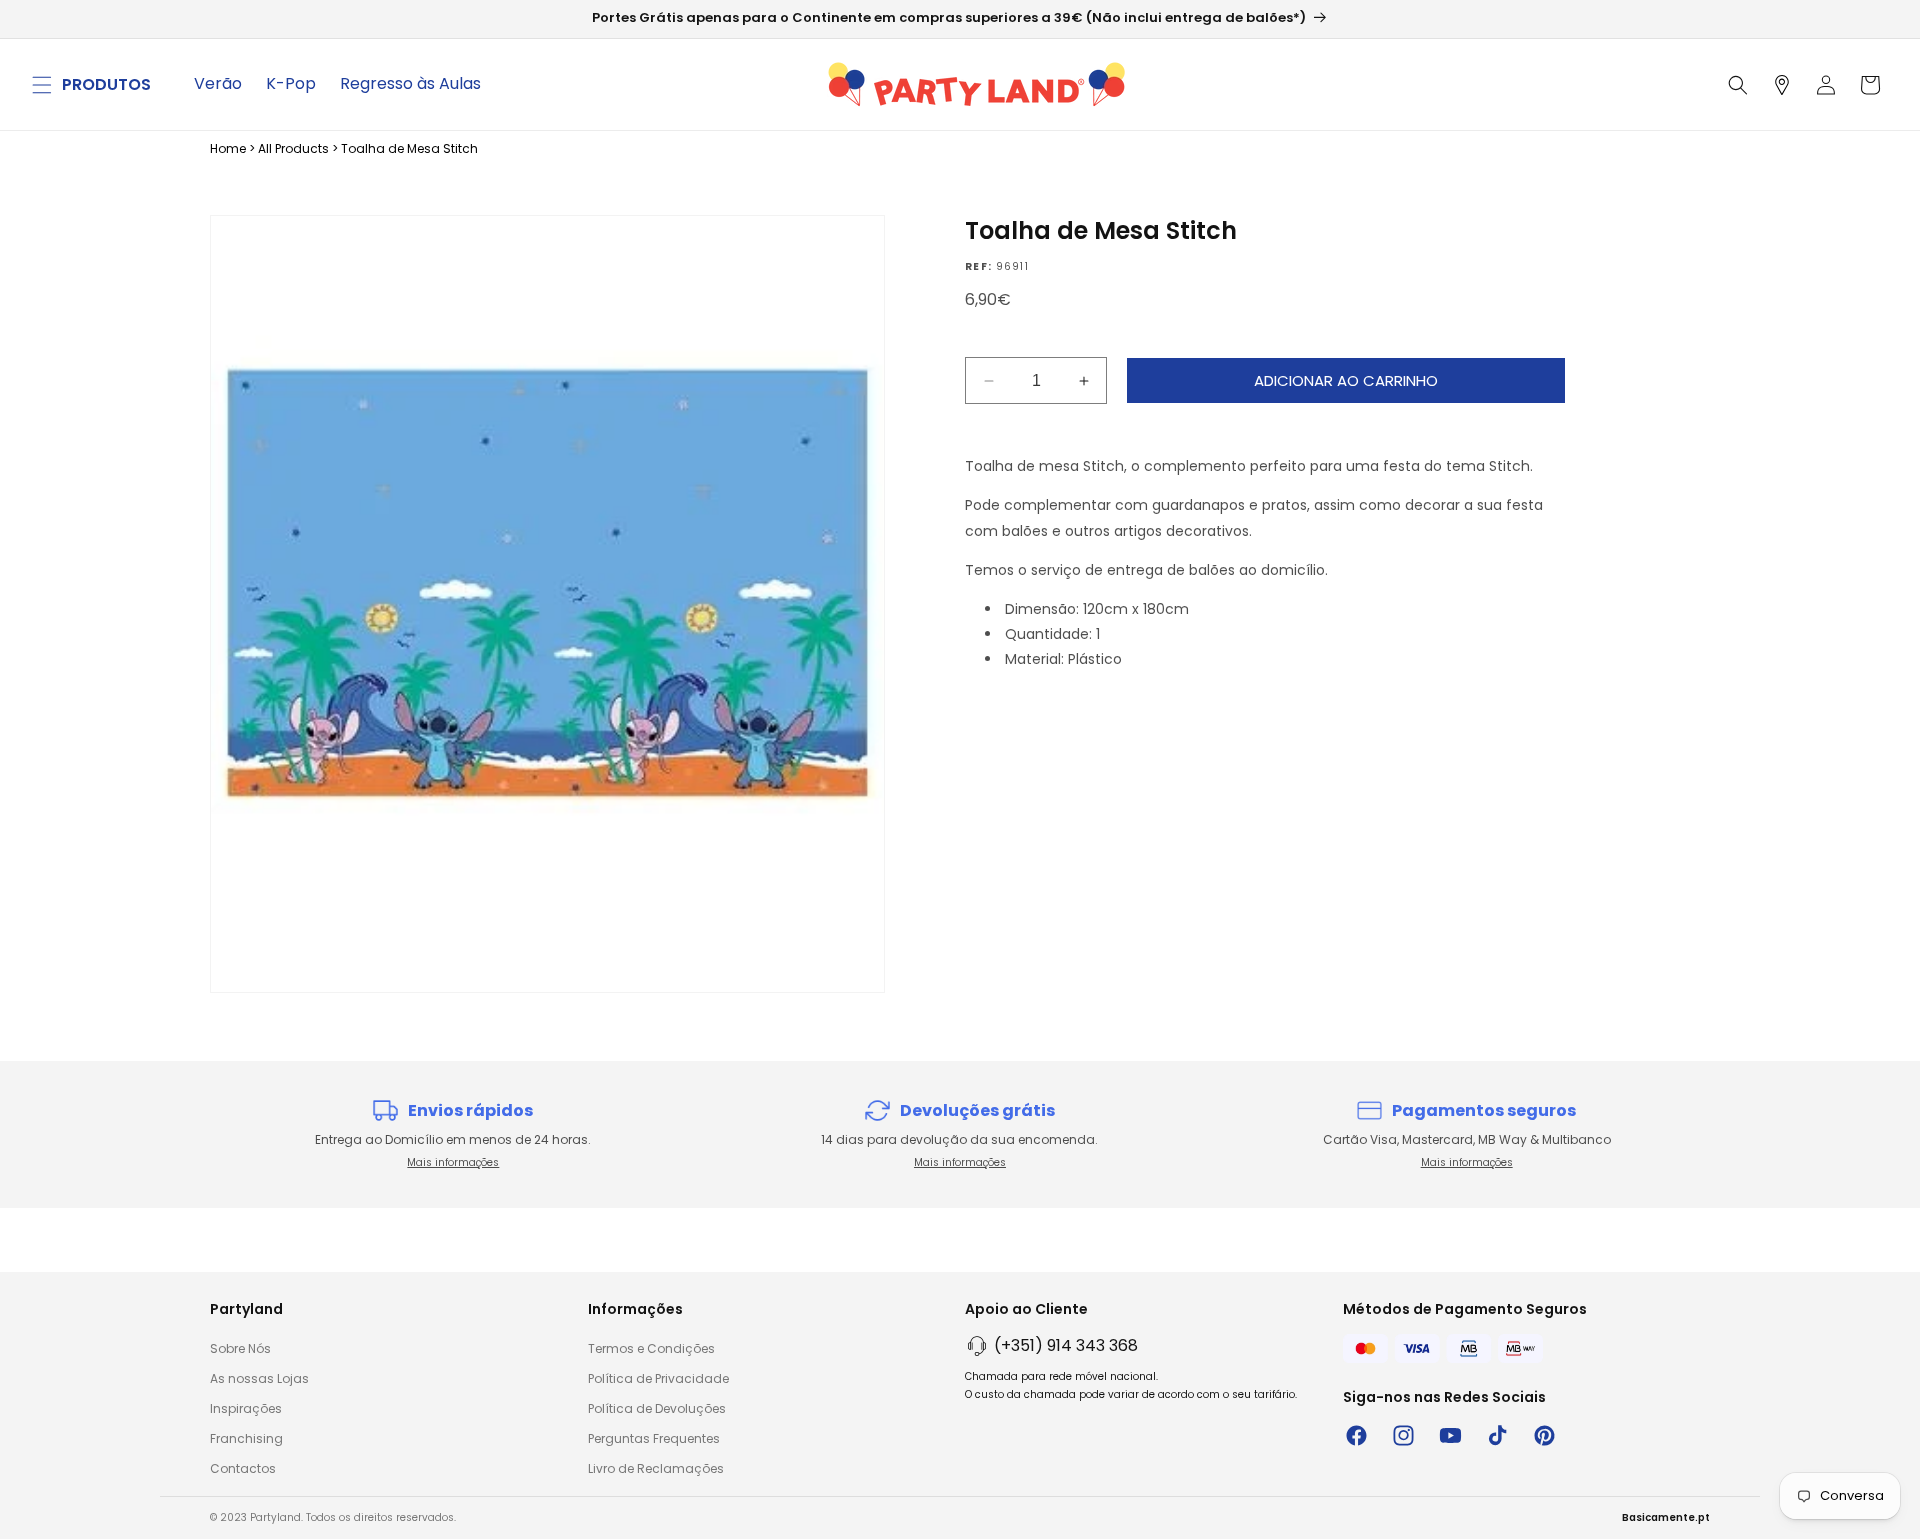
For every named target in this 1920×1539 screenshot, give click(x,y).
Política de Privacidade (658, 1378)
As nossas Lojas (259, 1378)
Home (228, 148)
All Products (293, 148)
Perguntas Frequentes (654, 1438)
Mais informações (453, 1162)
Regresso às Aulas (410, 83)
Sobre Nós (240, 1348)
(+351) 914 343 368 (1066, 1345)
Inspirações (246, 1408)
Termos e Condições (651, 1348)
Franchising (246, 1438)
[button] (42, 85)
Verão (218, 83)
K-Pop (291, 83)
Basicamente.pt (1666, 1517)
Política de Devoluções (657, 1408)
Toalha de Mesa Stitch (409, 148)
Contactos (243, 1468)
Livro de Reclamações (656, 1468)
